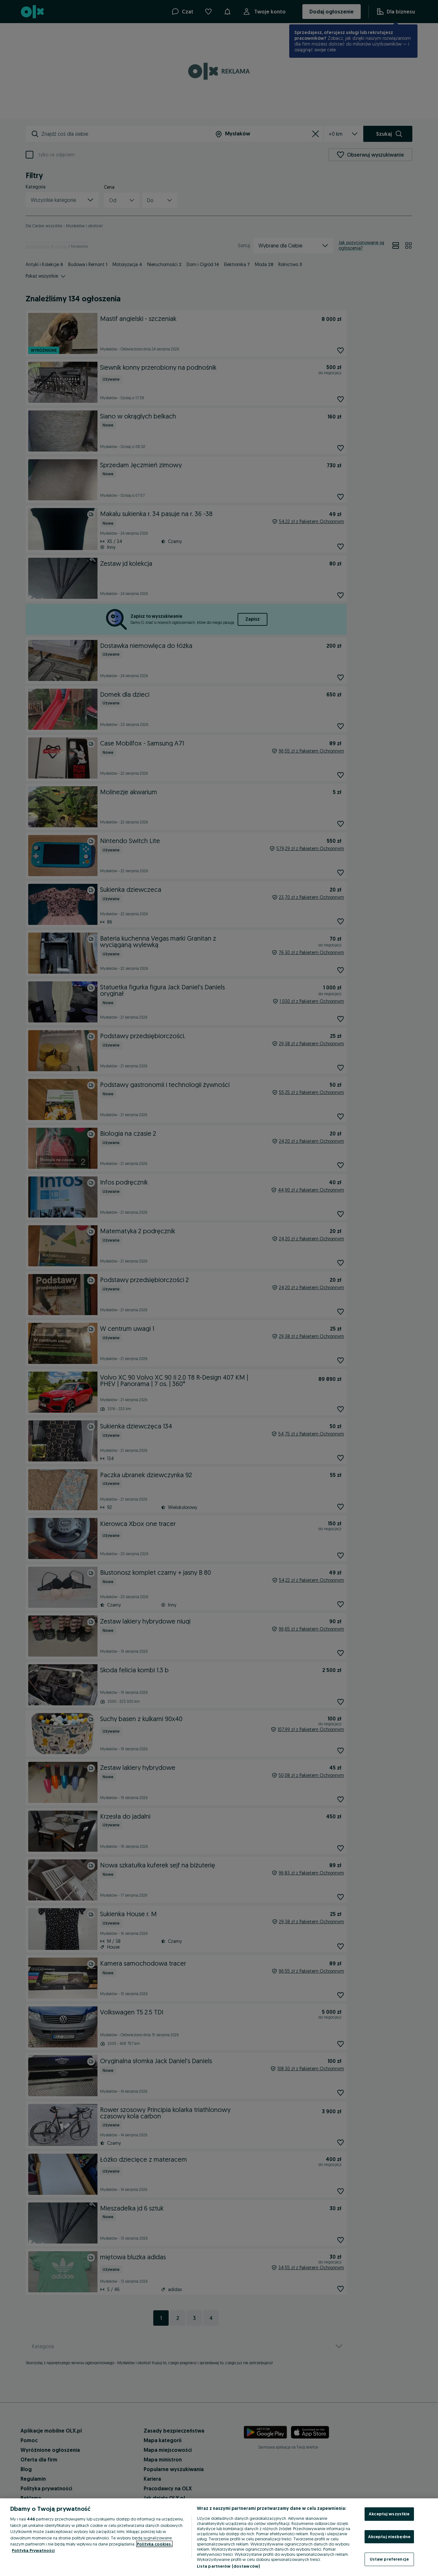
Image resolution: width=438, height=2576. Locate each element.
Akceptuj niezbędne (389, 2537)
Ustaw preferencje (389, 2559)
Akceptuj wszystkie (389, 2514)
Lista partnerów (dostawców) (228, 2566)
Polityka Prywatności (33, 2550)
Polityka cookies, (154, 2544)
